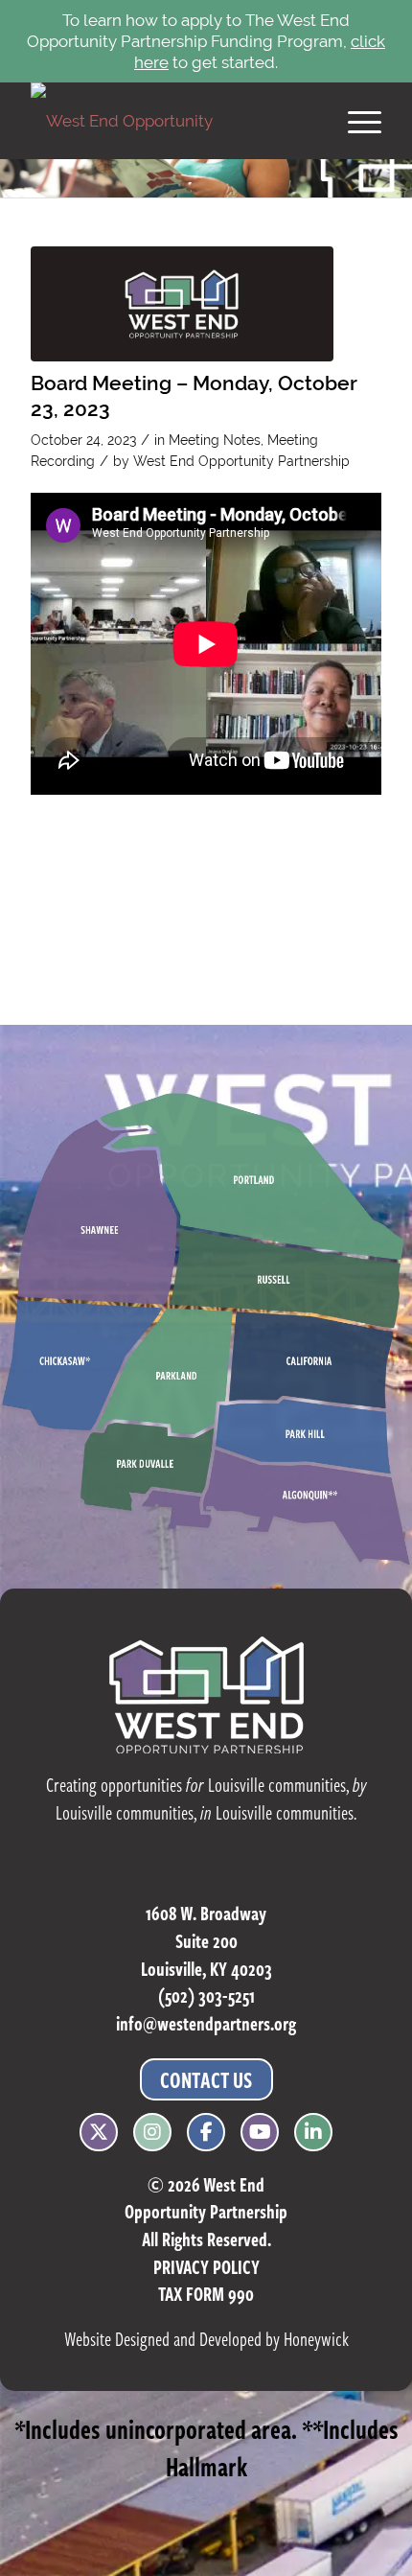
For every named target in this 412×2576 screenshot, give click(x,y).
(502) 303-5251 (206, 1996)
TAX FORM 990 (206, 2294)
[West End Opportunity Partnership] (171, 121)
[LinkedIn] (313, 2128)
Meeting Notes (215, 440)
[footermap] (206, 1331)
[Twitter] (99, 2128)
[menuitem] (355, 121)
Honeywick (316, 2339)
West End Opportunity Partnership (241, 461)
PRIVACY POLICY (206, 2267)
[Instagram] (152, 2128)
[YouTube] (260, 2128)
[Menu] (355, 121)
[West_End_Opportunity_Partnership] (182, 304)
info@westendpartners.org (206, 2023)
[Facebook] (206, 2128)
